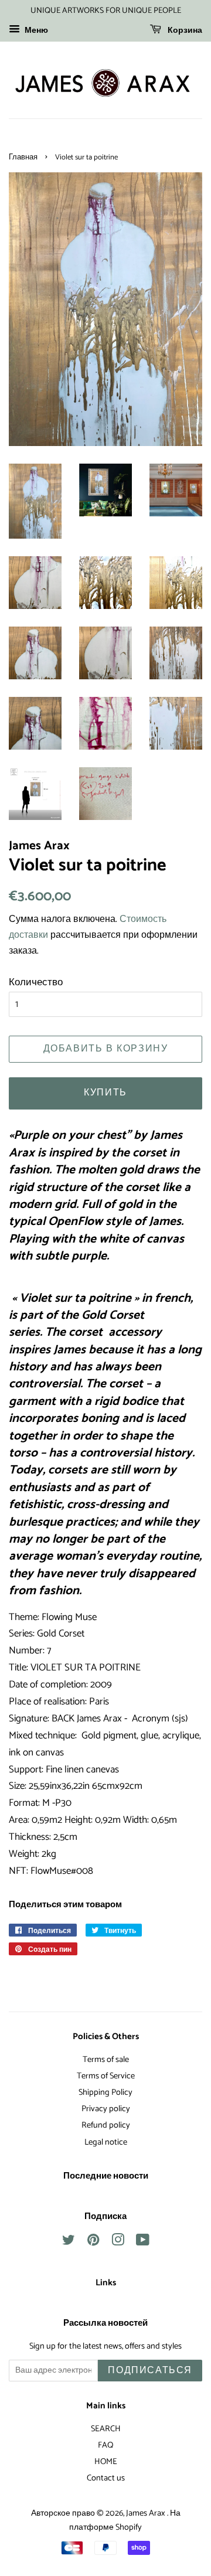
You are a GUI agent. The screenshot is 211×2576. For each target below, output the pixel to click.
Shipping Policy (105, 2092)
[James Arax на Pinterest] (93, 2242)
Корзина (184, 31)
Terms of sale (106, 2060)
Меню (35, 31)
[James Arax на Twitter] (69, 2242)
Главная (23, 157)
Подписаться (150, 2371)
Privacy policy (106, 2109)
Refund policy (106, 2125)
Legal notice (106, 2142)
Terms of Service (106, 2076)
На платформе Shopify (125, 2521)
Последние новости (106, 2176)
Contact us (106, 2478)
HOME (106, 2462)
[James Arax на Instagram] (118, 2242)
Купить (105, 1093)
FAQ (105, 2445)
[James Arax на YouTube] (143, 2242)
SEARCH (106, 2429)
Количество (36, 982)
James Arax (147, 2513)
